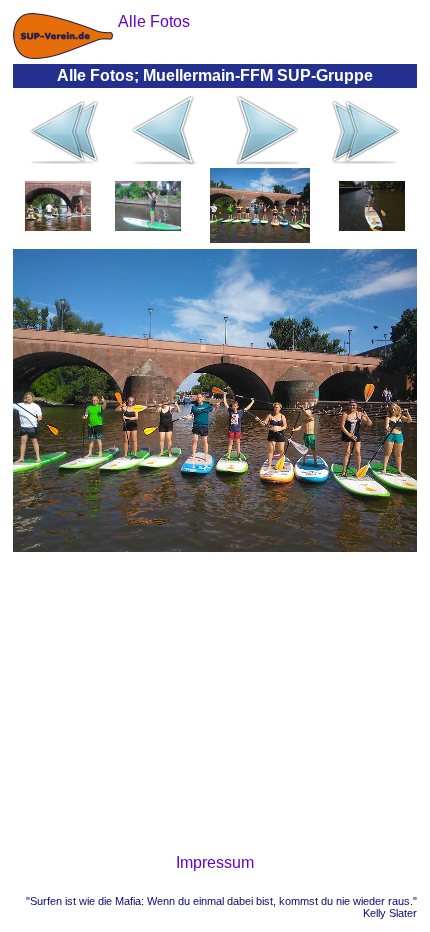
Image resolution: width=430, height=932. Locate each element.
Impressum (215, 862)
